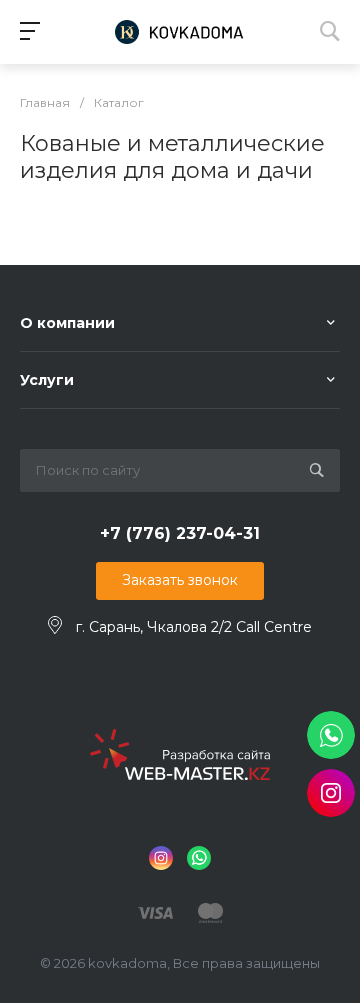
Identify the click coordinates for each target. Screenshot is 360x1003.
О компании (67, 323)
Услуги (47, 380)
